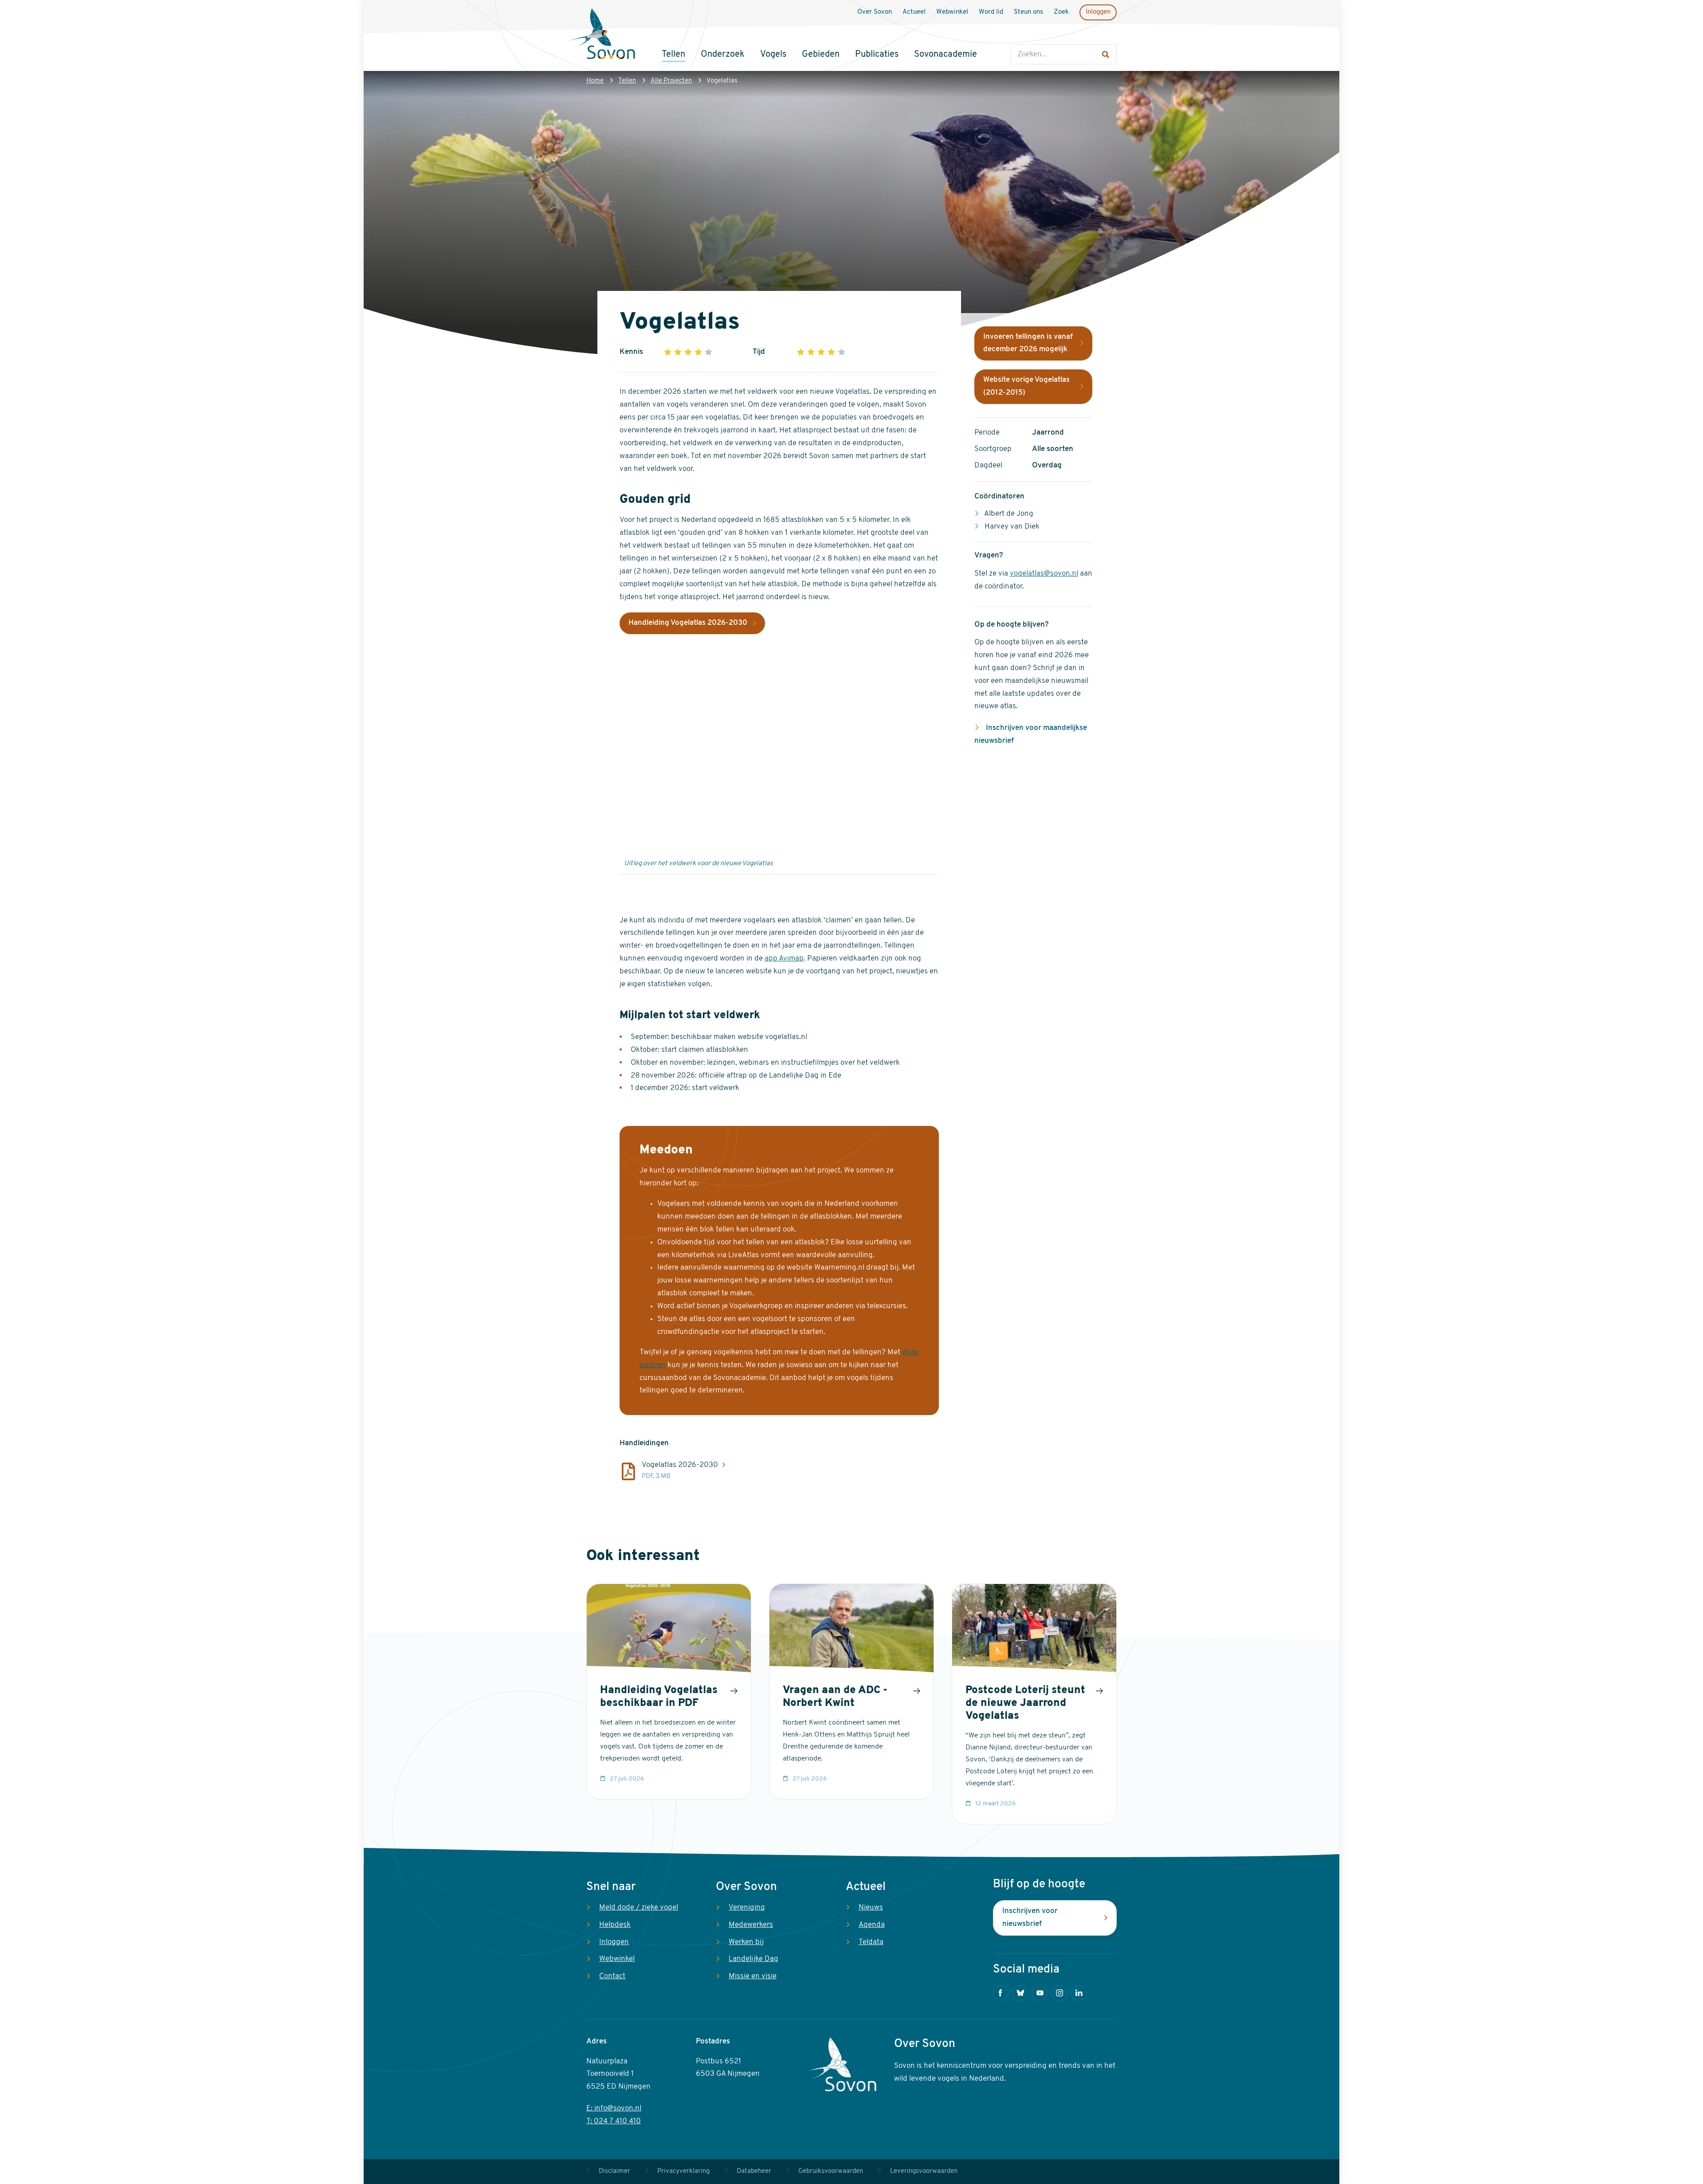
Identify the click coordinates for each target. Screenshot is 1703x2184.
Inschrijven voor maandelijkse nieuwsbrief (1031, 734)
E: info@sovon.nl (614, 2108)
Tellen (627, 81)
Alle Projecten (671, 81)
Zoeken (1019, 36)
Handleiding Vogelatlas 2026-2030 (688, 623)
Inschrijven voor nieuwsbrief (1030, 1917)
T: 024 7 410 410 (614, 2121)
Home (595, 81)
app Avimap (784, 959)
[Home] (602, 35)
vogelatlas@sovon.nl (1044, 574)
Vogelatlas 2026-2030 (680, 1465)
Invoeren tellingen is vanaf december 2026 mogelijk (1028, 343)
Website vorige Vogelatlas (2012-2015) (1026, 386)
